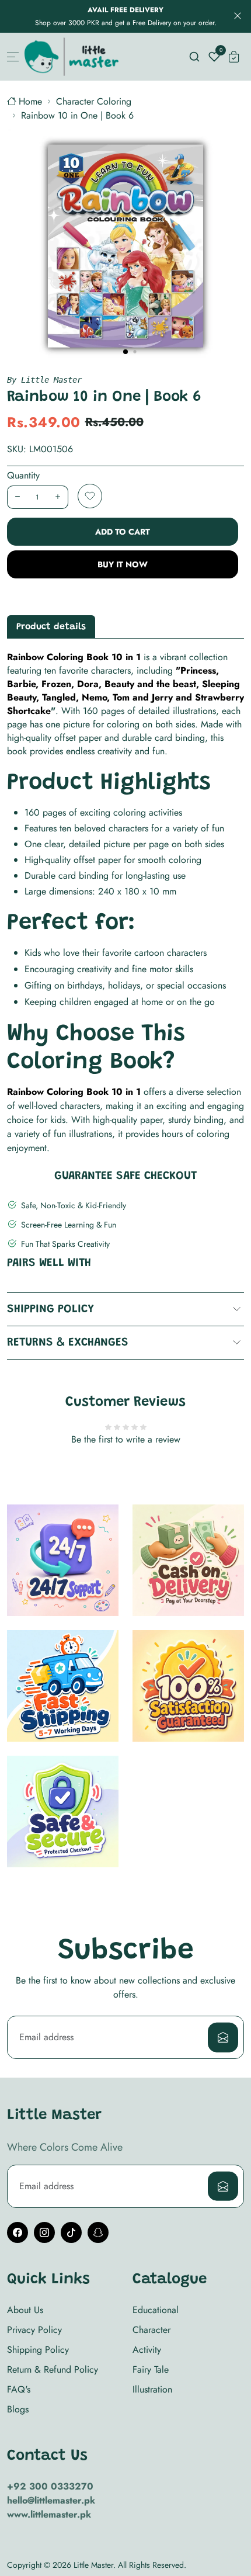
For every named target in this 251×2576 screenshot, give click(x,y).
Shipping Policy (50, 1309)
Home (30, 101)
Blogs (18, 2409)
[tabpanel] (125, 903)
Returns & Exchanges (68, 1343)
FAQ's (19, 2389)
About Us (25, 2310)
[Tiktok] (71, 2232)
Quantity (23, 475)
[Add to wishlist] (90, 496)
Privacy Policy (34, 2330)
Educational (156, 2310)
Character (151, 2330)
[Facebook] (18, 2232)
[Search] (194, 57)
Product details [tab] (51, 627)
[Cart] (234, 57)
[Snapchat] (98, 2232)
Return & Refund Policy (53, 2369)
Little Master (93, 2565)
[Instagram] (44, 2232)
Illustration (152, 2389)
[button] (125, 352)
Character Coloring (94, 101)
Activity (147, 2350)
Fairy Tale (151, 2369)
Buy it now (123, 564)
